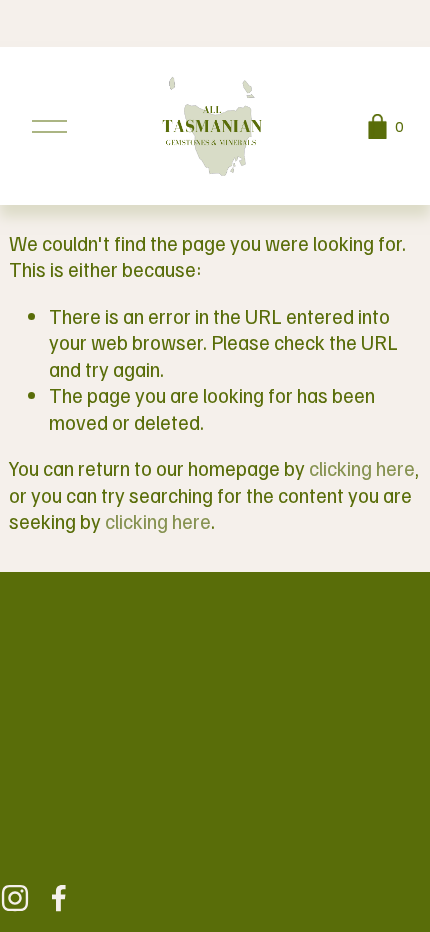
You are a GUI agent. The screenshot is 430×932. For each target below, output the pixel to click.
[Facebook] (59, 898)
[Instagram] (15, 898)
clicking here (362, 468)
